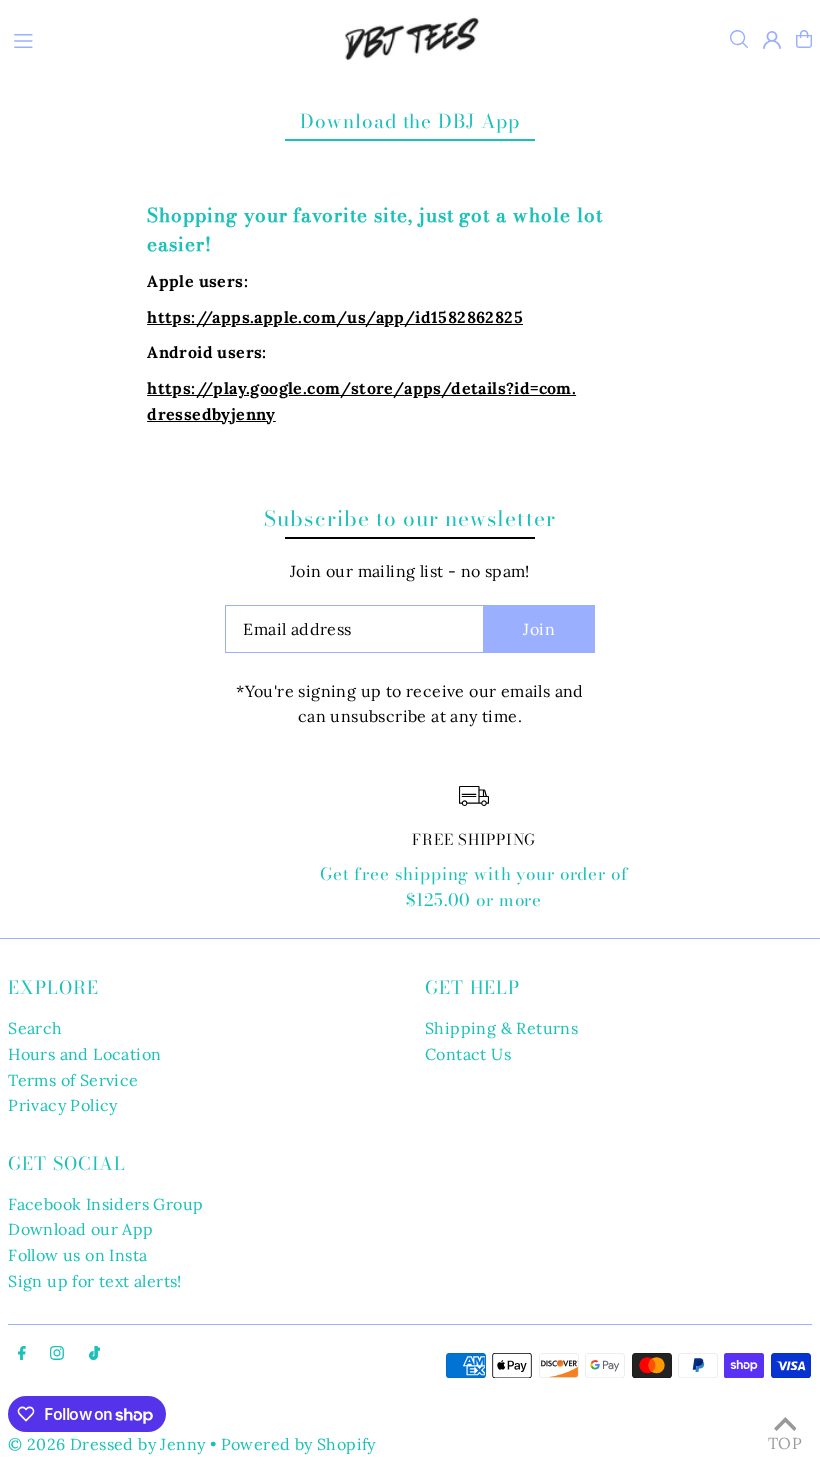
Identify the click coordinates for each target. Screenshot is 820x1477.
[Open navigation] (157, 38)
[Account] (772, 40)
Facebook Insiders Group (105, 1204)
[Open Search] (739, 39)
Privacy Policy (63, 1105)
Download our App (80, 1229)
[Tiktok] (94, 1354)
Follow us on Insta (77, 1255)
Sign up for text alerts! (95, 1281)
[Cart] (804, 39)
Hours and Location (84, 1054)
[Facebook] (22, 1354)
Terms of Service (73, 1080)
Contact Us (468, 1054)
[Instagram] (57, 1354)
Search (35, 1028)
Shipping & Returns (501, 1028)
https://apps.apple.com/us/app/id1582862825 (335, 317)
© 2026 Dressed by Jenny (106, 1444)
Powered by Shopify (298, 1444)
